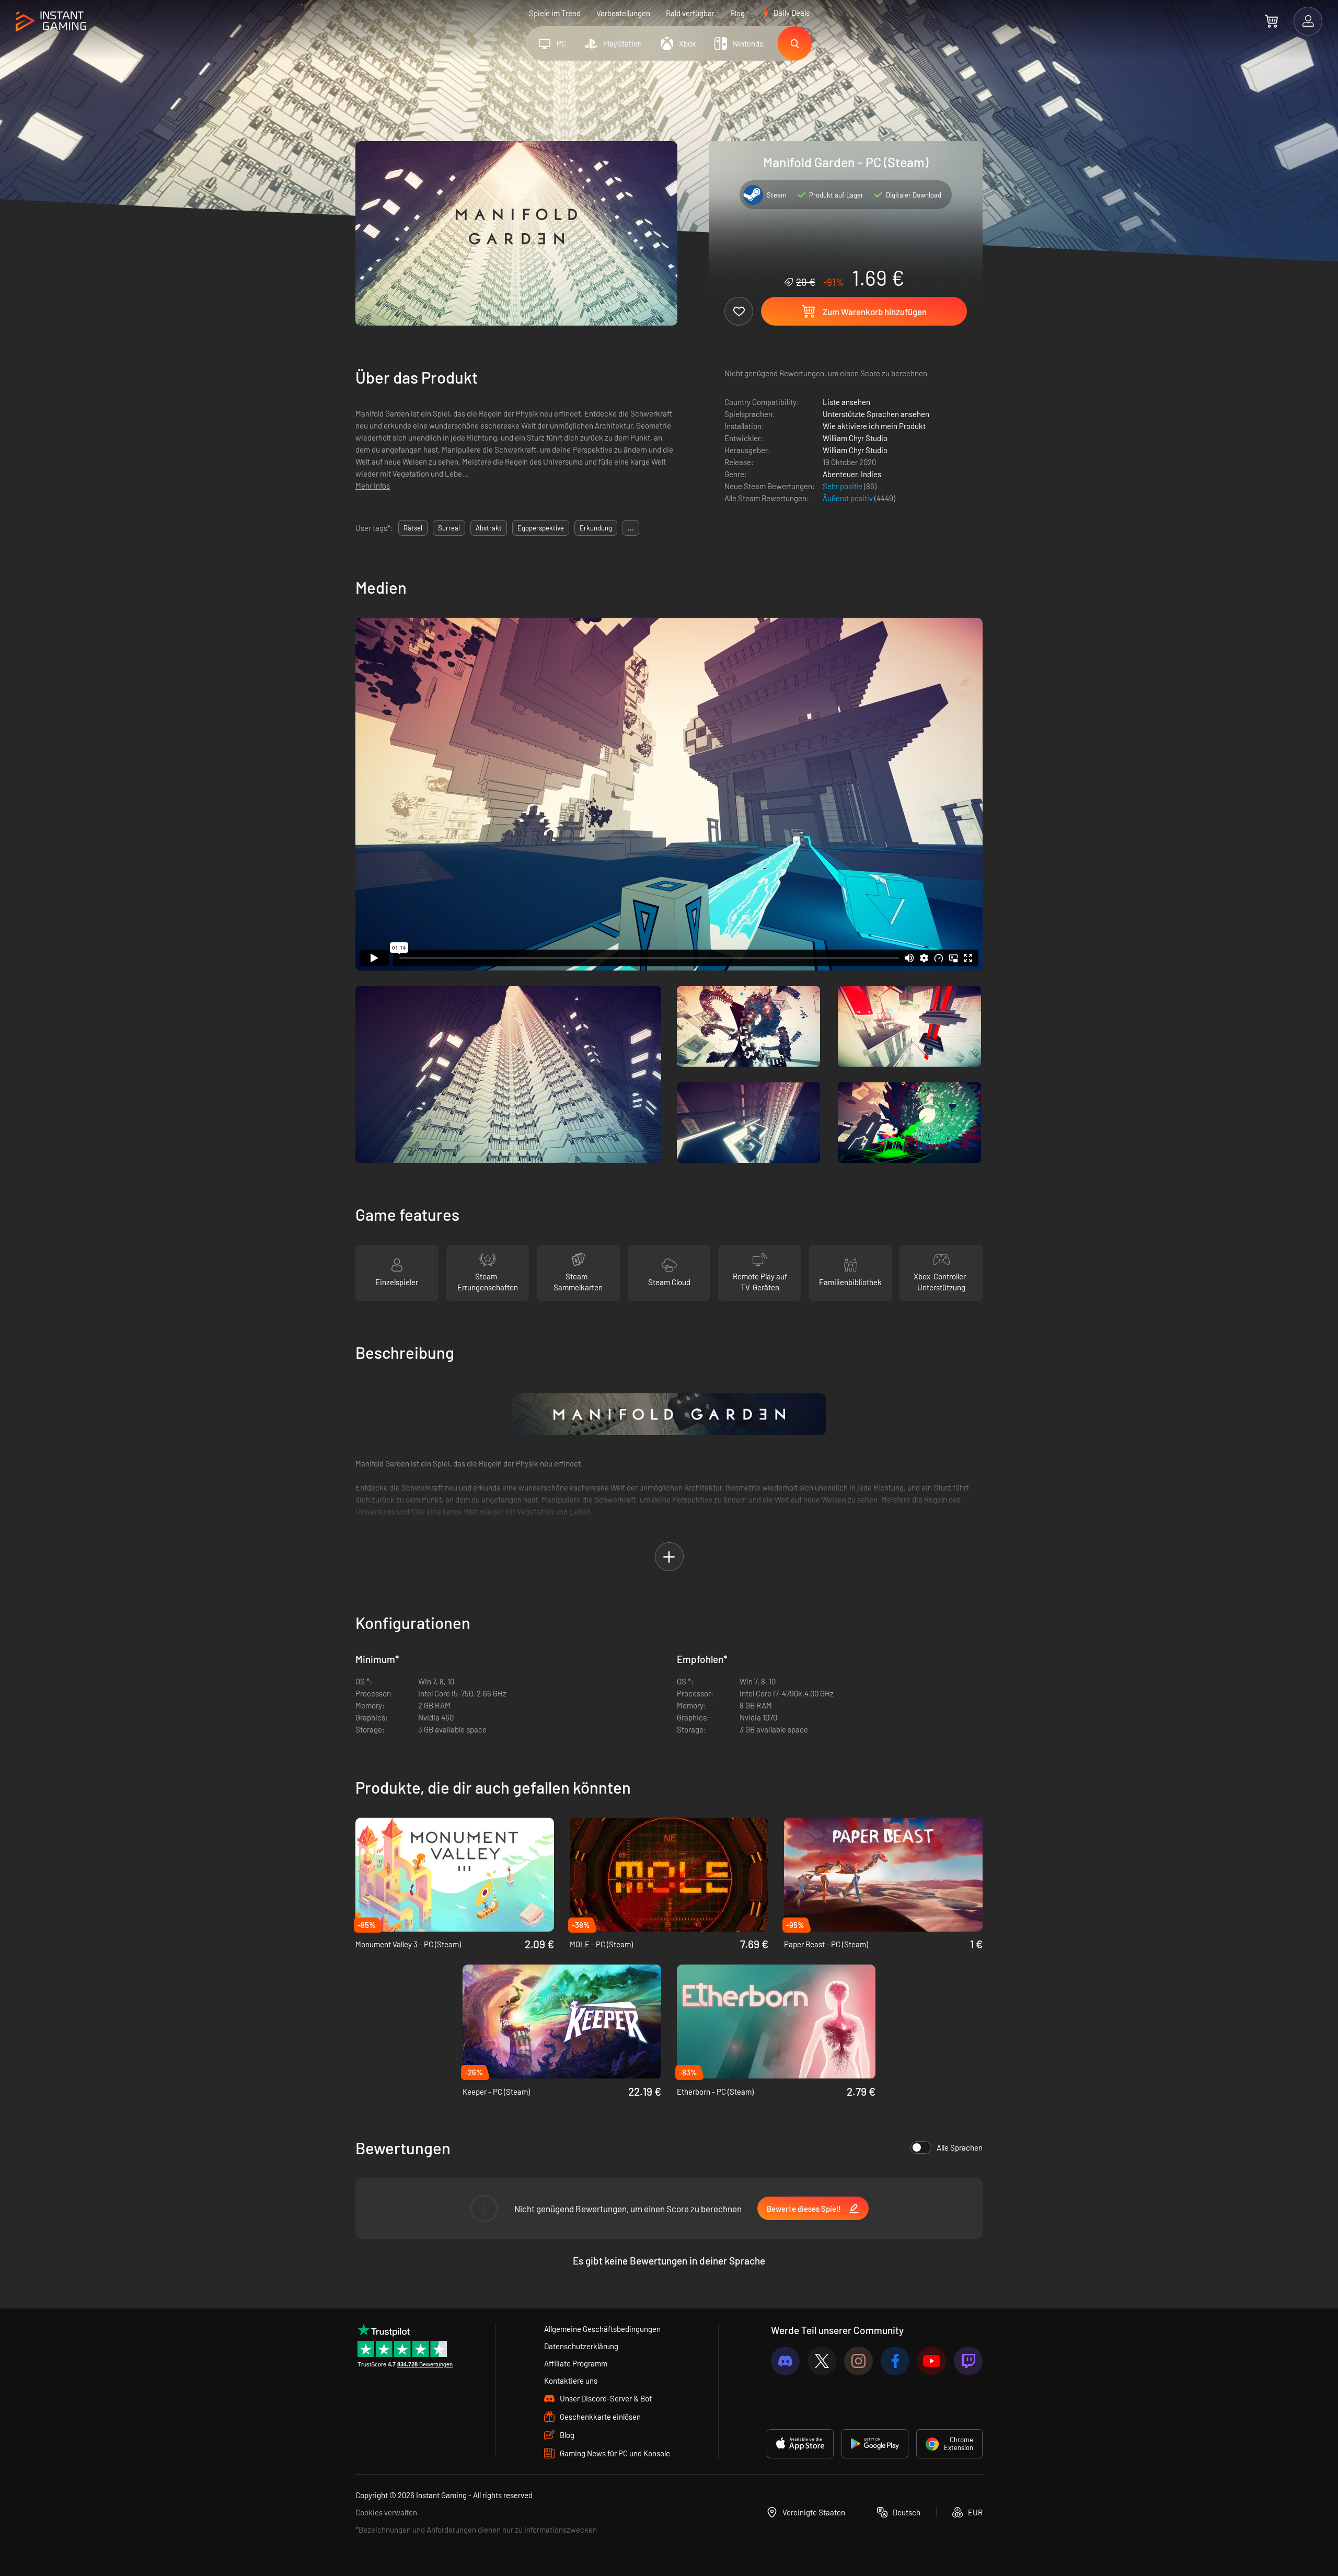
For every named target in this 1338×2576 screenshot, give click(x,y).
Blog (737, 13)
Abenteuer (840, 474)
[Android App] (875, 2444)
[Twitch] (968, 2361)
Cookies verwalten (386, 2512)
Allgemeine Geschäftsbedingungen (602, 2329)
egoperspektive (541, 528)
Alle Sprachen (960, 2147)
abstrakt (489, 528)
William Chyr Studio (855, 438)
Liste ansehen (846, 402)
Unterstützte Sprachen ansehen (876, 414)
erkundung (596, 528)
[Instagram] (858, 2361)
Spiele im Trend (555, 13)
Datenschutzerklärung (581, 2346)
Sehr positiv (843, 486)
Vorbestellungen (623, 13)
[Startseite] (51, 22)
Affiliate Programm (576, 2363)
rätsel (413, 528)
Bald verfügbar (690, 13)
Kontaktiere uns (571, 2381)
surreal (449, 528)
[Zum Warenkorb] (1271, 21)
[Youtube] (932, 2361)
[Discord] (785, 2361)
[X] (822, 2361)
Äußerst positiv (849, 498)
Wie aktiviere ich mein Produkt (874, 426)
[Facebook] (895, 2361)
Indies (871, 474)
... (631, 528)
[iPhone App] (800, 2444)
